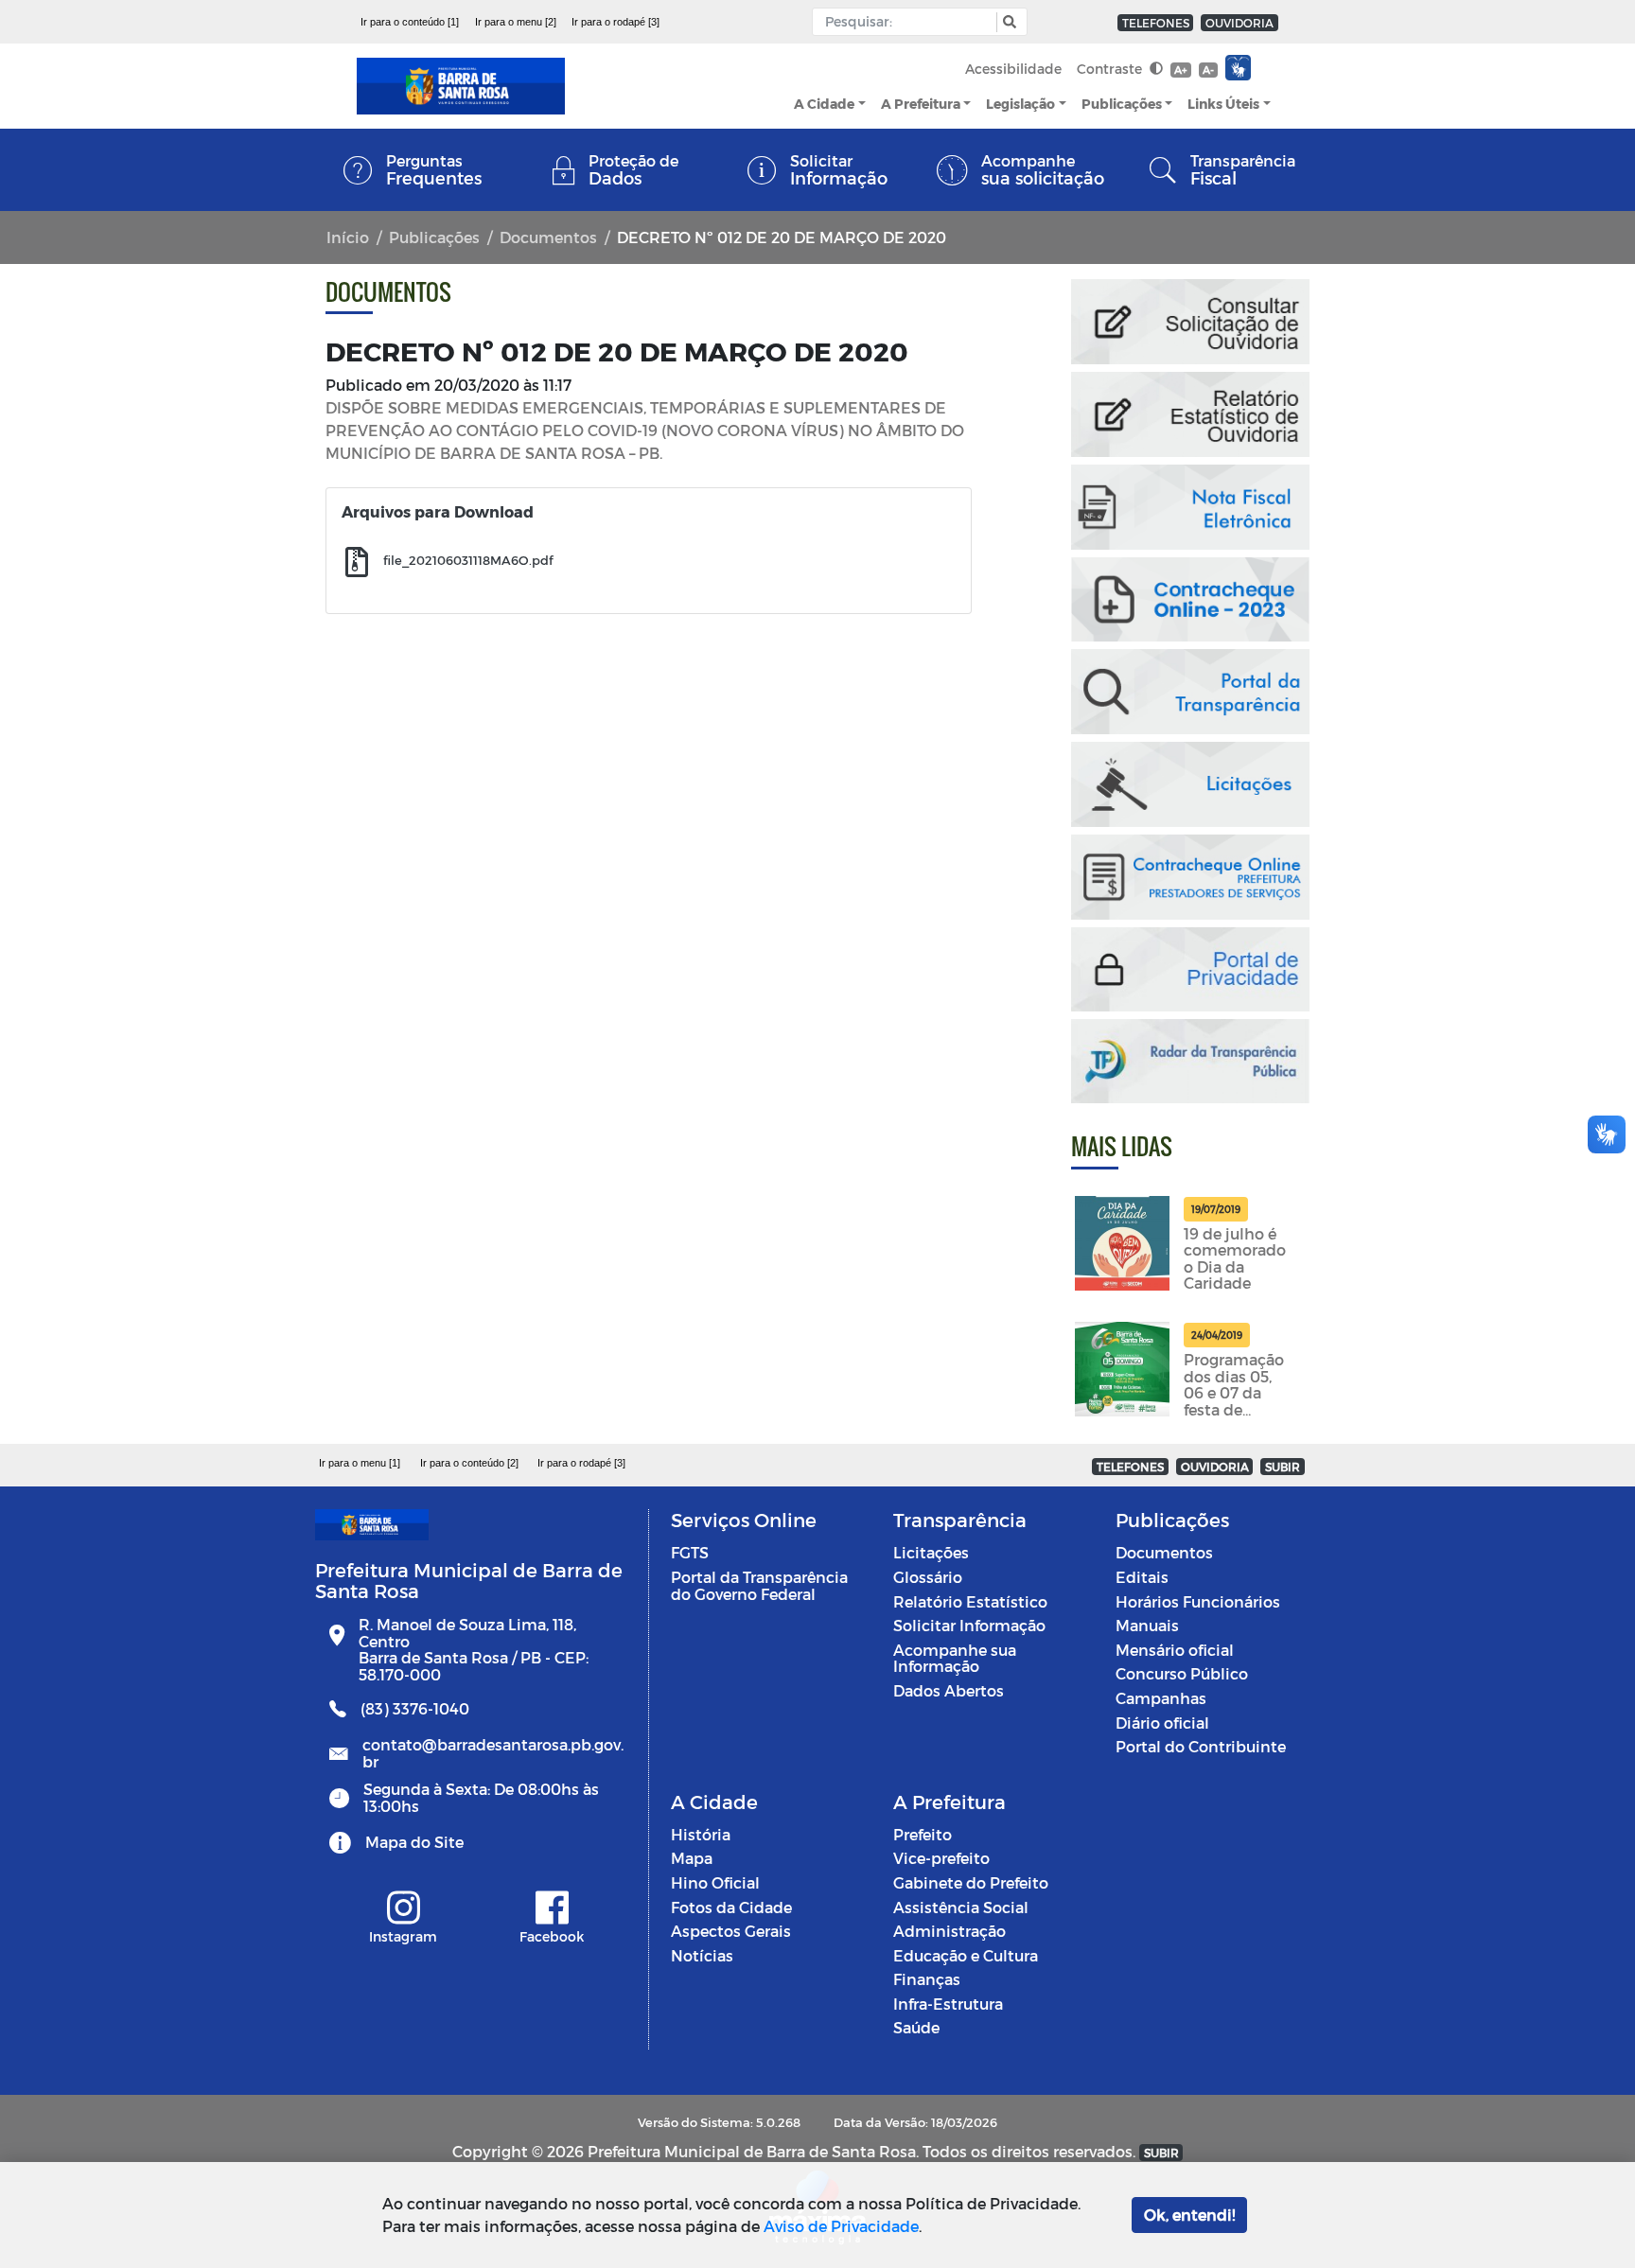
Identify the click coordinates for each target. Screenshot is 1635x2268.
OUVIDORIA (1239, 23)
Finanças (927, 1979)
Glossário (928, 1577)
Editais (1142, 1577)
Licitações (931, 1552)
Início (348, 237)
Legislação (1020, 104)
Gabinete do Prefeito (971, 1882)
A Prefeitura (921, 104)
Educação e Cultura (966, 1955)
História (701, 1834)
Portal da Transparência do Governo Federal (759, 1585)
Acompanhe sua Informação (955, 1658)
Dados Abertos (949, 1690)
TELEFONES (1156, 23)
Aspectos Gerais (731, 1931)
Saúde (916, 2027)
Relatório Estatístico (970, 1601)
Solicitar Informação (969, 1625)
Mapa (692, 1858)
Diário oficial (1162, 1723)
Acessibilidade (1013, 69)
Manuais (1147, 1625)
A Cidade (824, 104)
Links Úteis (1223, 104)
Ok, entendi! (1189, 2215)
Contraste (1111, 69)
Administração (949, 1931)
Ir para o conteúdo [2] (469, 1463)
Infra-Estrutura (948, 2004)
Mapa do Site (414, 1842)
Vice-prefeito (941, 1858)
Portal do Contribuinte (1201, 1746)
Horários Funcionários (1198, 1601)
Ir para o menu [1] (360, 1463)
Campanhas (1161, 1698)
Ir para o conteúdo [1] (410, 22)
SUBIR (1283, 1467)
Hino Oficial (715, 1882)
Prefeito (923, 1834)
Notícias (702, 1955)
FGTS (690, 1552)
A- (1208, 70)
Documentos (548, 237)
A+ (1180, 70)
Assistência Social (961, 1907)
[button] (1007, 22)
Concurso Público (1182, 1673)
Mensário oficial (1175, 1650)
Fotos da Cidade (731, 1907)
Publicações (1122, 104)
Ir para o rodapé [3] (615, 22)
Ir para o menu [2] (516, 22)
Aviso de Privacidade (841, 2226)
